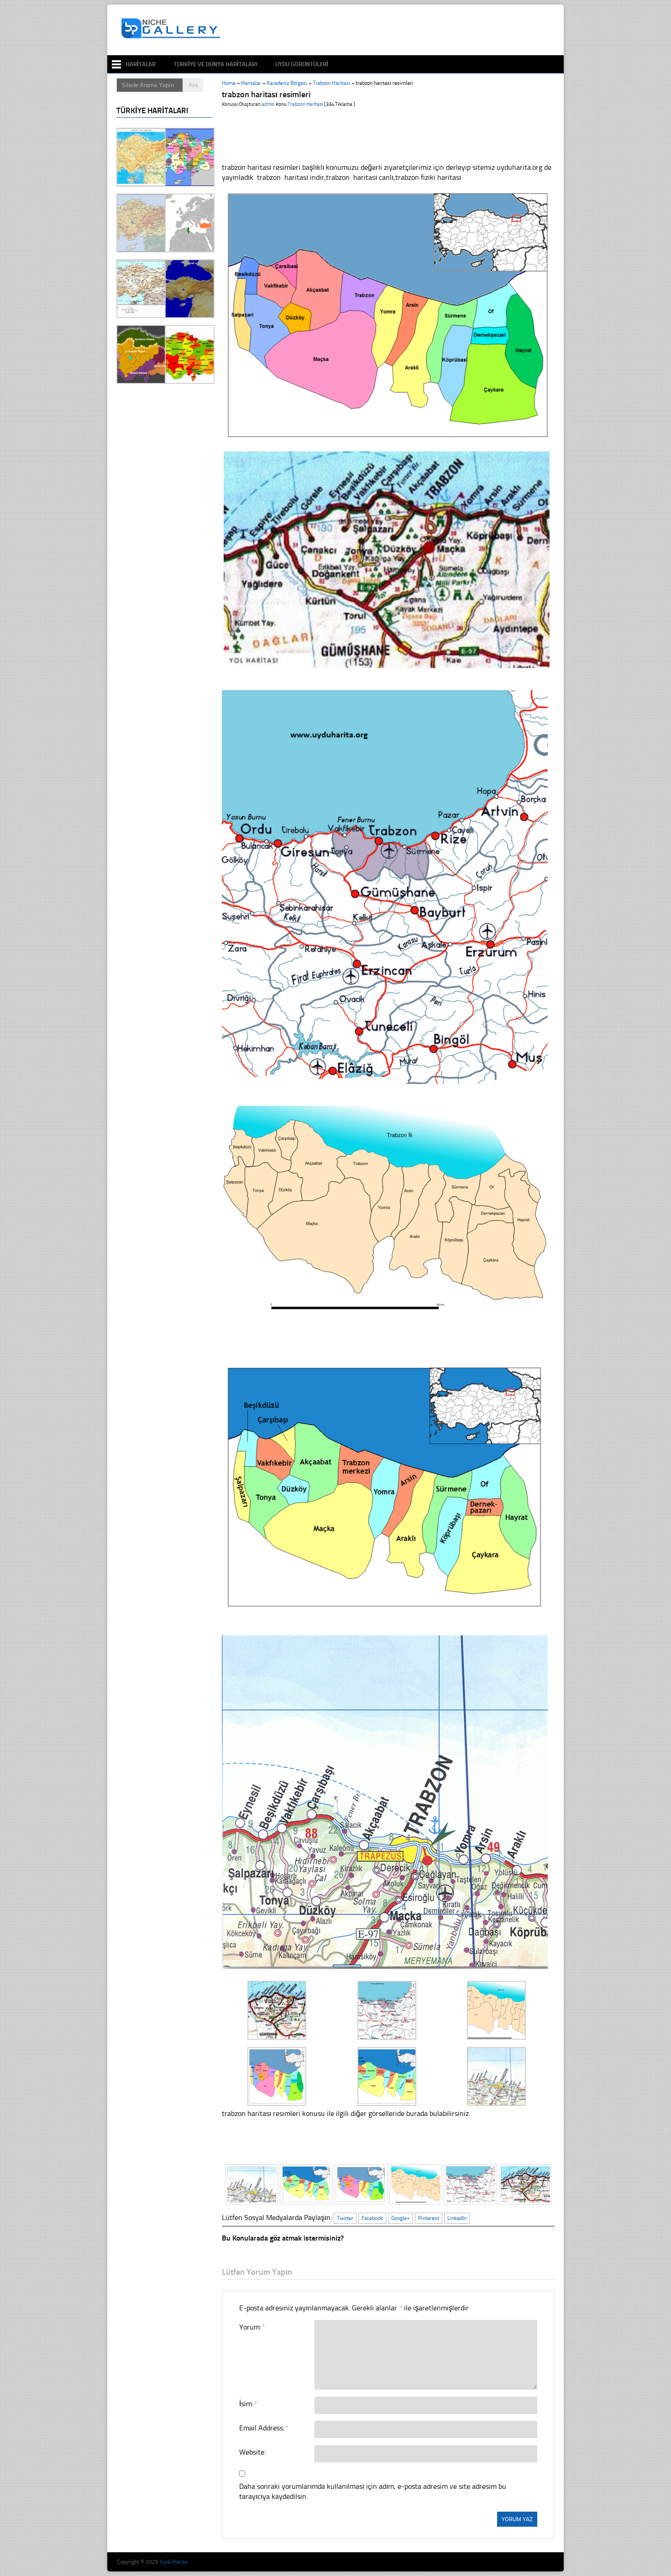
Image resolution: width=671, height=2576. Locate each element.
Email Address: (263, 2428)
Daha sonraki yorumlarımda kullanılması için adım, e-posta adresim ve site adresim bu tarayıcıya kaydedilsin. (373, 2491)
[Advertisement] (392, 30)
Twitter (345, 2218)
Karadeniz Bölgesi (287, 83)
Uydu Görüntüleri (302, 64)
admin (268, 104)
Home (229, 83)
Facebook (372, 2218)
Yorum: (252, 2327)
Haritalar (141, 64)
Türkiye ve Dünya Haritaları (215, 64)
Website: (252, 2452)
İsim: (248, 2404)
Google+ (401, 2218)
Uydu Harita (173, 2562)
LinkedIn (457, 2218)
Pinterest (429, 2218)
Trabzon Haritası (331, 83)
